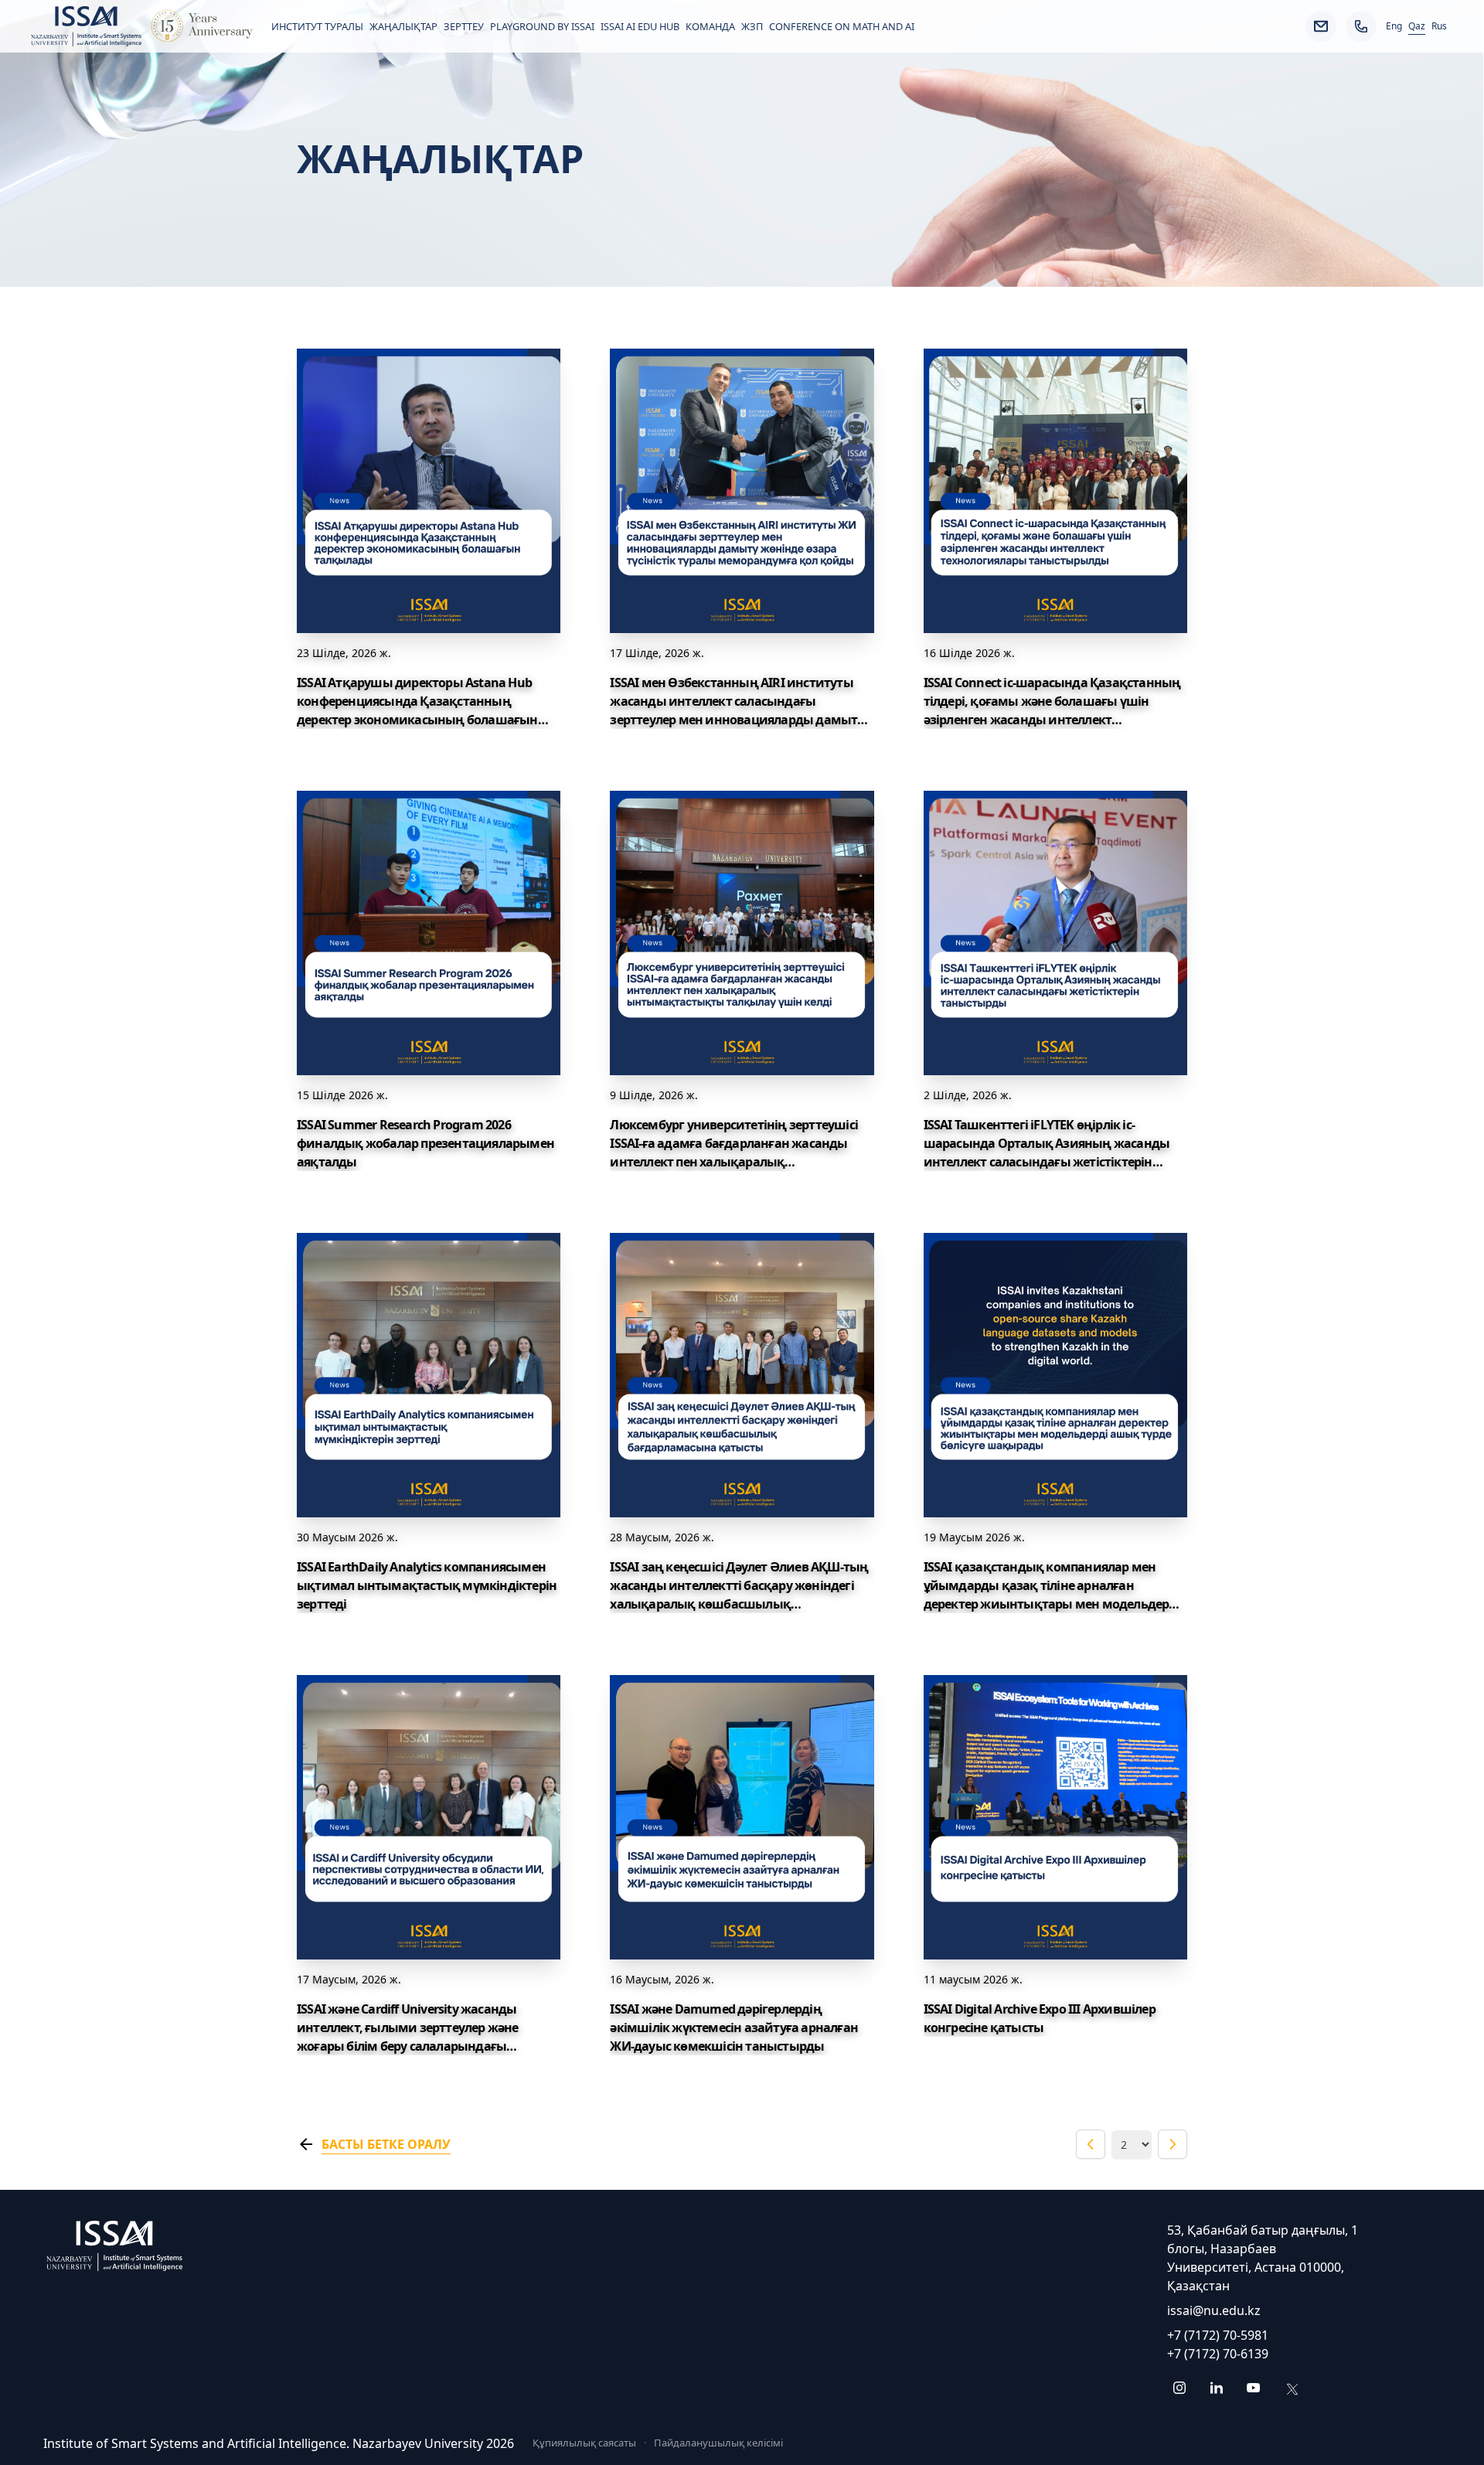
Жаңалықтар (403, 26)
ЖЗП (752, 26)
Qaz (1417, 26)
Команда (710, 26)
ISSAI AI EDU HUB (640, 26)
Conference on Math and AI (842, 26)
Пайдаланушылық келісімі (718, 2443)
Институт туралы (317, 26)
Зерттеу (464, 26)
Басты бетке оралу (386, 2144)
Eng (1394, 26)
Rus (1439, 26)
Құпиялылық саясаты (584, 2443)
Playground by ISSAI (542, 26)
